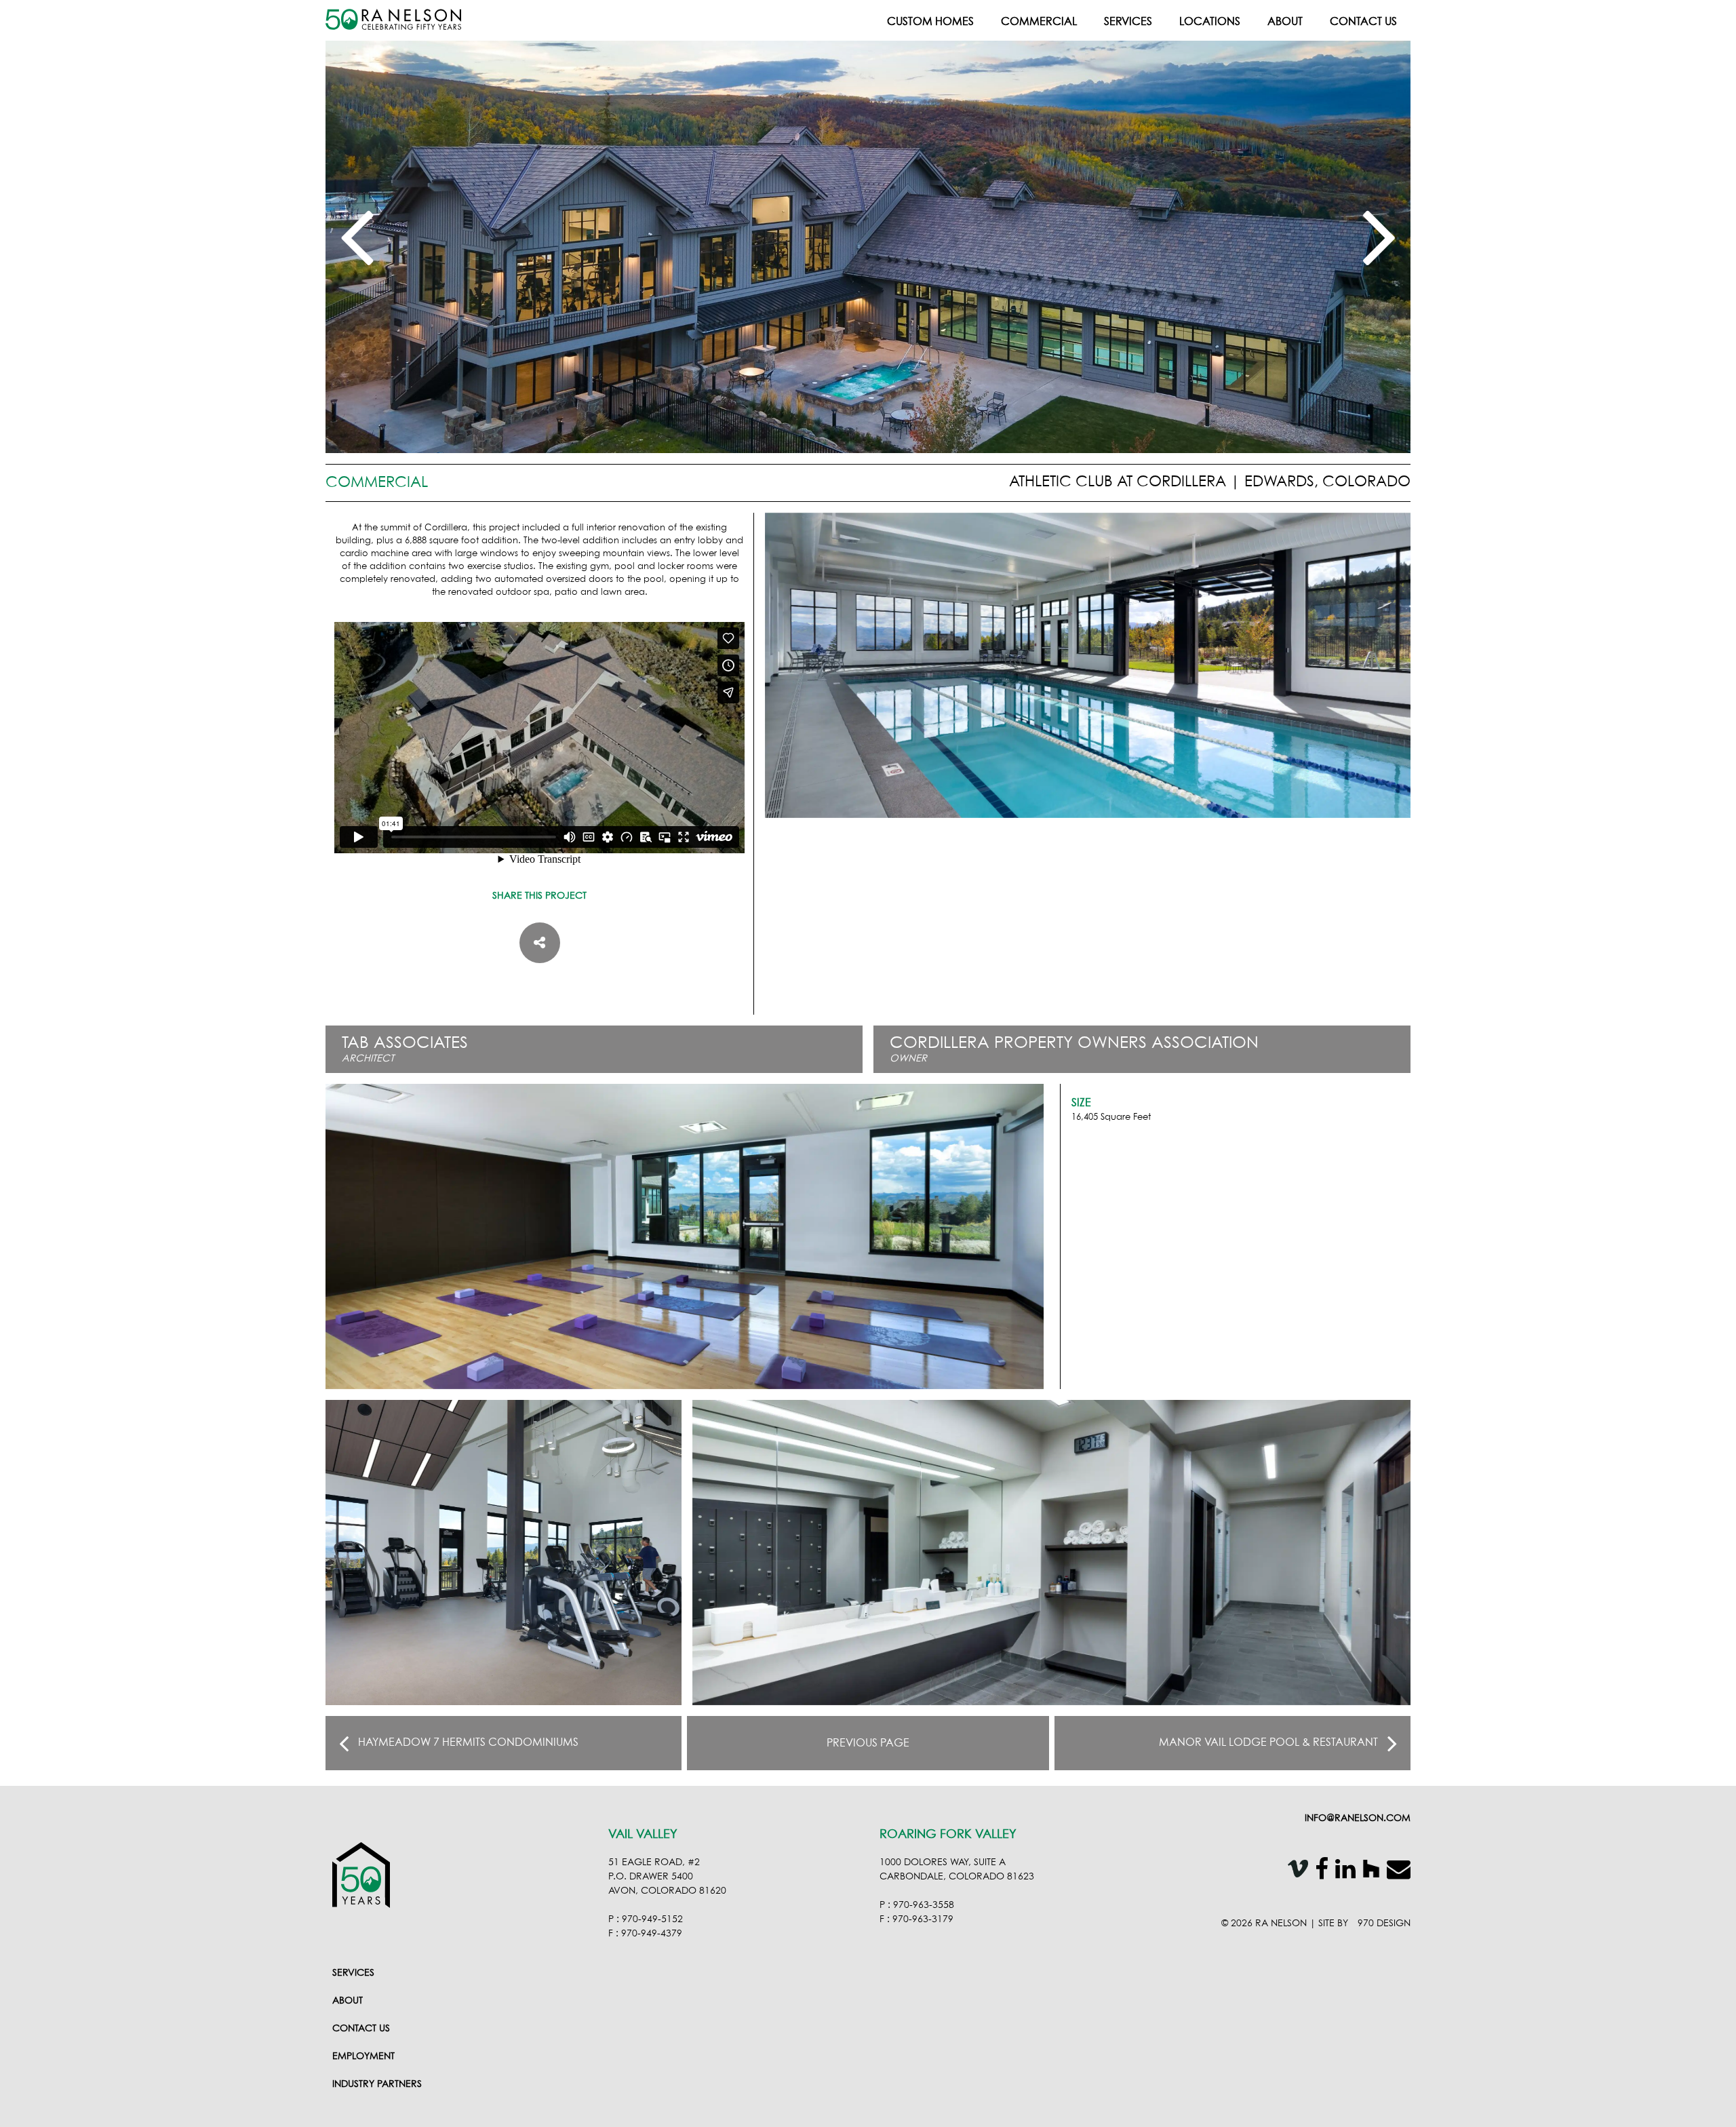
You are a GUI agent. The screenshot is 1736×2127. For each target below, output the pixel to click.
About (1285, 22)
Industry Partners (377, 2084)
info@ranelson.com (1358, 1818)
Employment (363, 2056)
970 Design (1384, 1924)
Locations (1210, 22)
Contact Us (1363, 22)
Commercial (1039, 22)
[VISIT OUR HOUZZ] (1368, 1872)
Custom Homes (930, 22)
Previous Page (868, 1743)
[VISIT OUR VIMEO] (1295, 1872)
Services (1128, 22)
